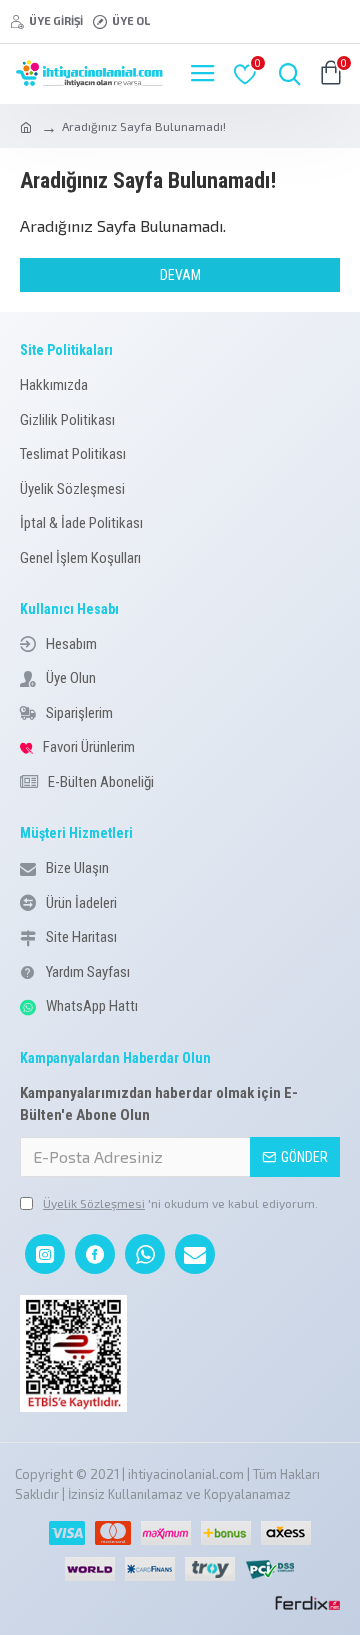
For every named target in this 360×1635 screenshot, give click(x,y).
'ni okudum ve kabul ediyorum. (180, 1203)
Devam (180, 275)
